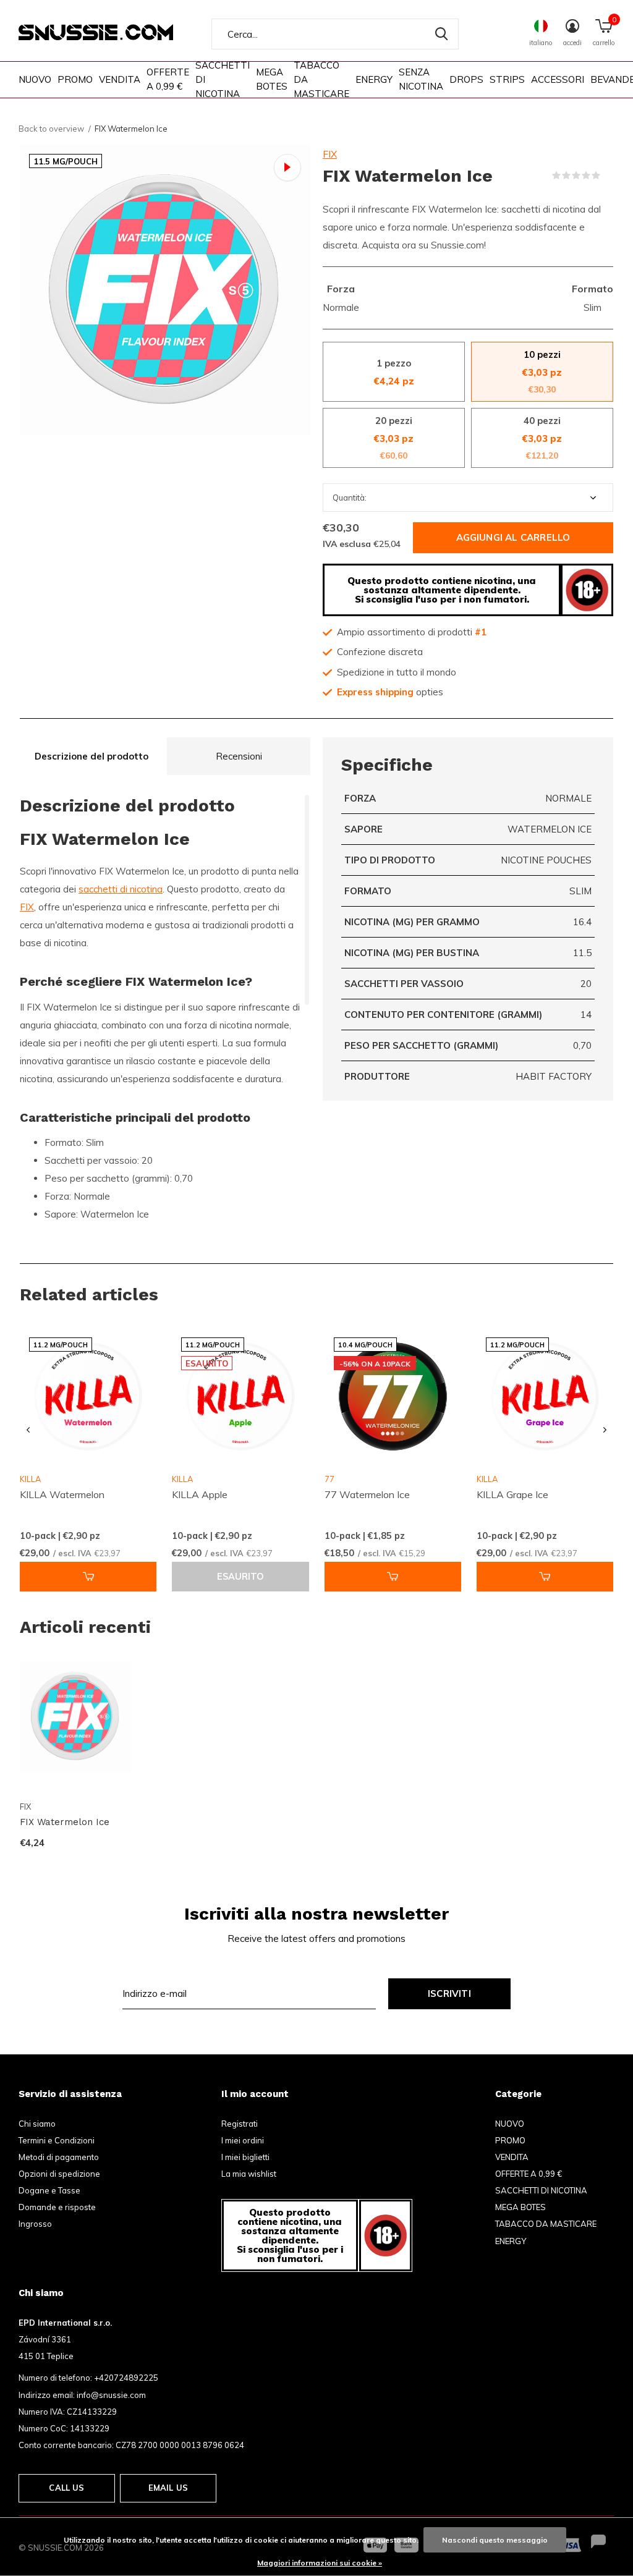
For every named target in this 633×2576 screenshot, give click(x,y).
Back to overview (51, 129)
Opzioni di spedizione (59, 2174)
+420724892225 (126, 2378)
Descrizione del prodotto (91, 756)
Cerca (441, 34)
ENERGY (374, 79)
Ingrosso (35, 2224)
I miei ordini (243, 2140)
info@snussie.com (111, 2395)
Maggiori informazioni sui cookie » (320, 2563)
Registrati (240, 2124)
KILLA (182, 1479)
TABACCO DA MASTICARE (321, 79)
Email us (168, 2488)
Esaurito (240, 1577)
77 (329, 1479)
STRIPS (507, 79)
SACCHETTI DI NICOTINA (223, 79)
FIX (330, 154)
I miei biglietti (245, 2157)
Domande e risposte (57, 2207)
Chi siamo (37, 2124)
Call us (66, 2488)
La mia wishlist (249, 2174)
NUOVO (35, 79)
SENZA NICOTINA (421, 79)
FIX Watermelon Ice (65, 1822)
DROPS (466, 79)
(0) (608, 176)
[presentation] (28, 1430)
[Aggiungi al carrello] (88, 1577)
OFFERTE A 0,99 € (168, 79)
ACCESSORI (558, 79)
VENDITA (120, 79)
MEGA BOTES (272, 79)
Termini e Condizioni (57, 2140)
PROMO (75, 79)
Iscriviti (449, 1993)
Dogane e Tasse (49, 2190)
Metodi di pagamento (59, 2157)
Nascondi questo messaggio (495, 2540)
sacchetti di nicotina (121, 889)
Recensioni (239, 756)
